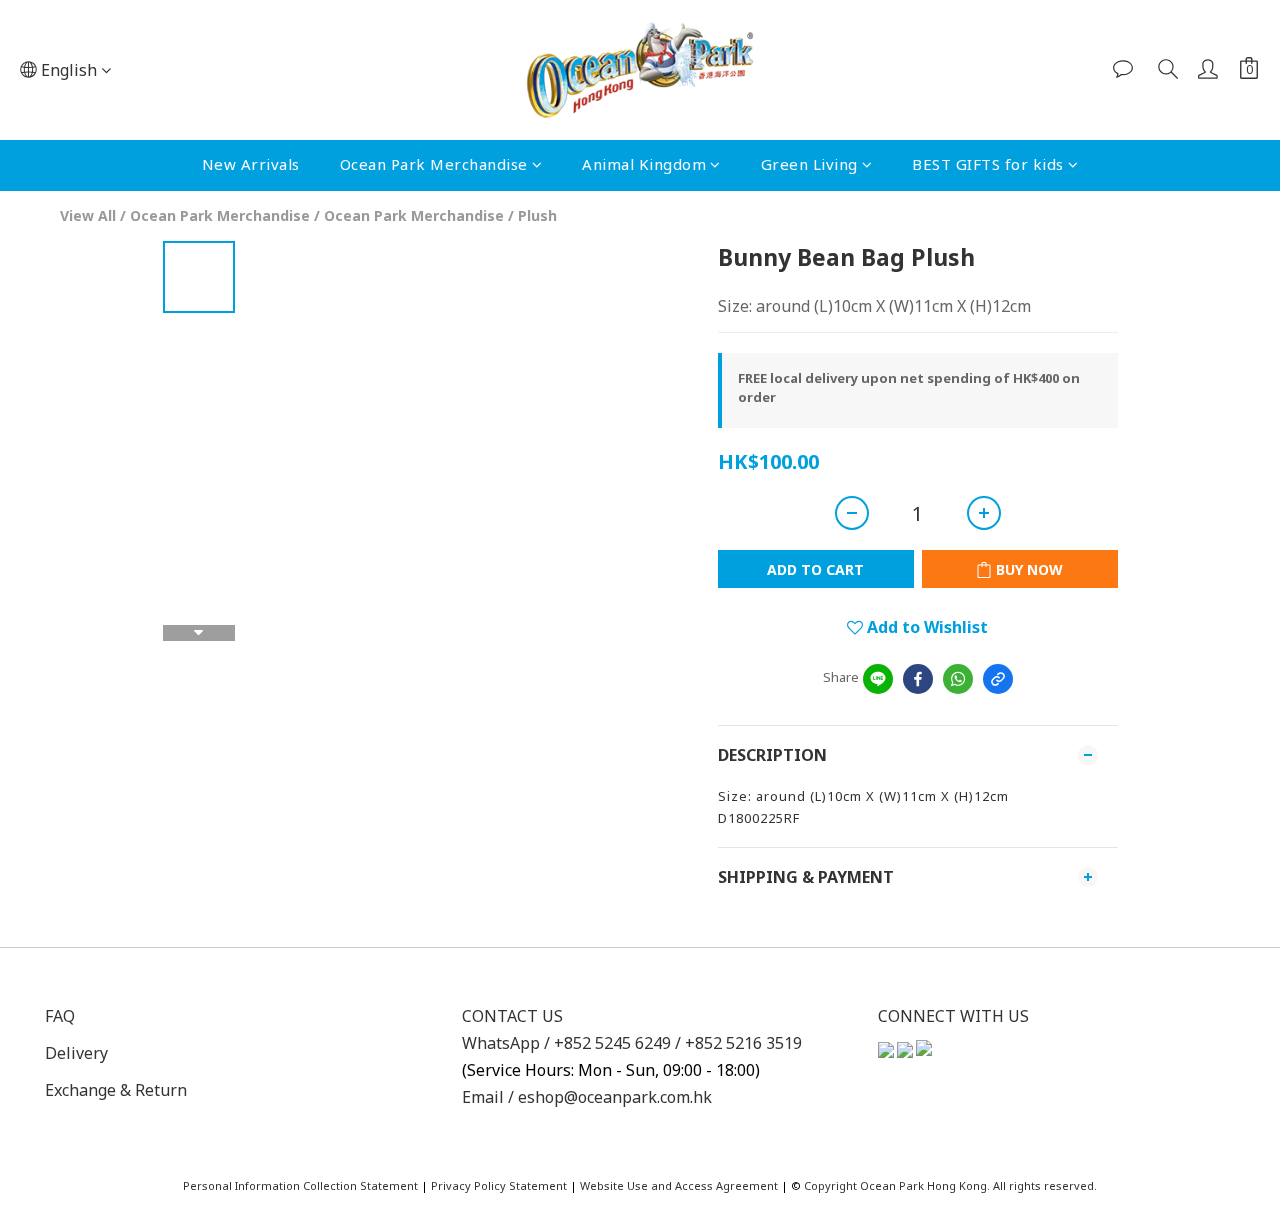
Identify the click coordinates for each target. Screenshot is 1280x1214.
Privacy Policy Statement (499, 1185)
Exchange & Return (116, 1090)
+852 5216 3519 (743, 1043)
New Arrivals (251, 164)
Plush (537, 215)
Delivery (76, 1053)
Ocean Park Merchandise (434, 164)
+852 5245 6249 (614, 1043)
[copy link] (998, 679)
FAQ (60, 1016)
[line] (878, 679)
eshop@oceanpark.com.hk (615, 1097)
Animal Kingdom (644, 164)
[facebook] (918, 679)
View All (88, 215)
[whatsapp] (958, 679)
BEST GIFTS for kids (988, 164)
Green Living (809, 164)
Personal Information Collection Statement (300, 1185)
